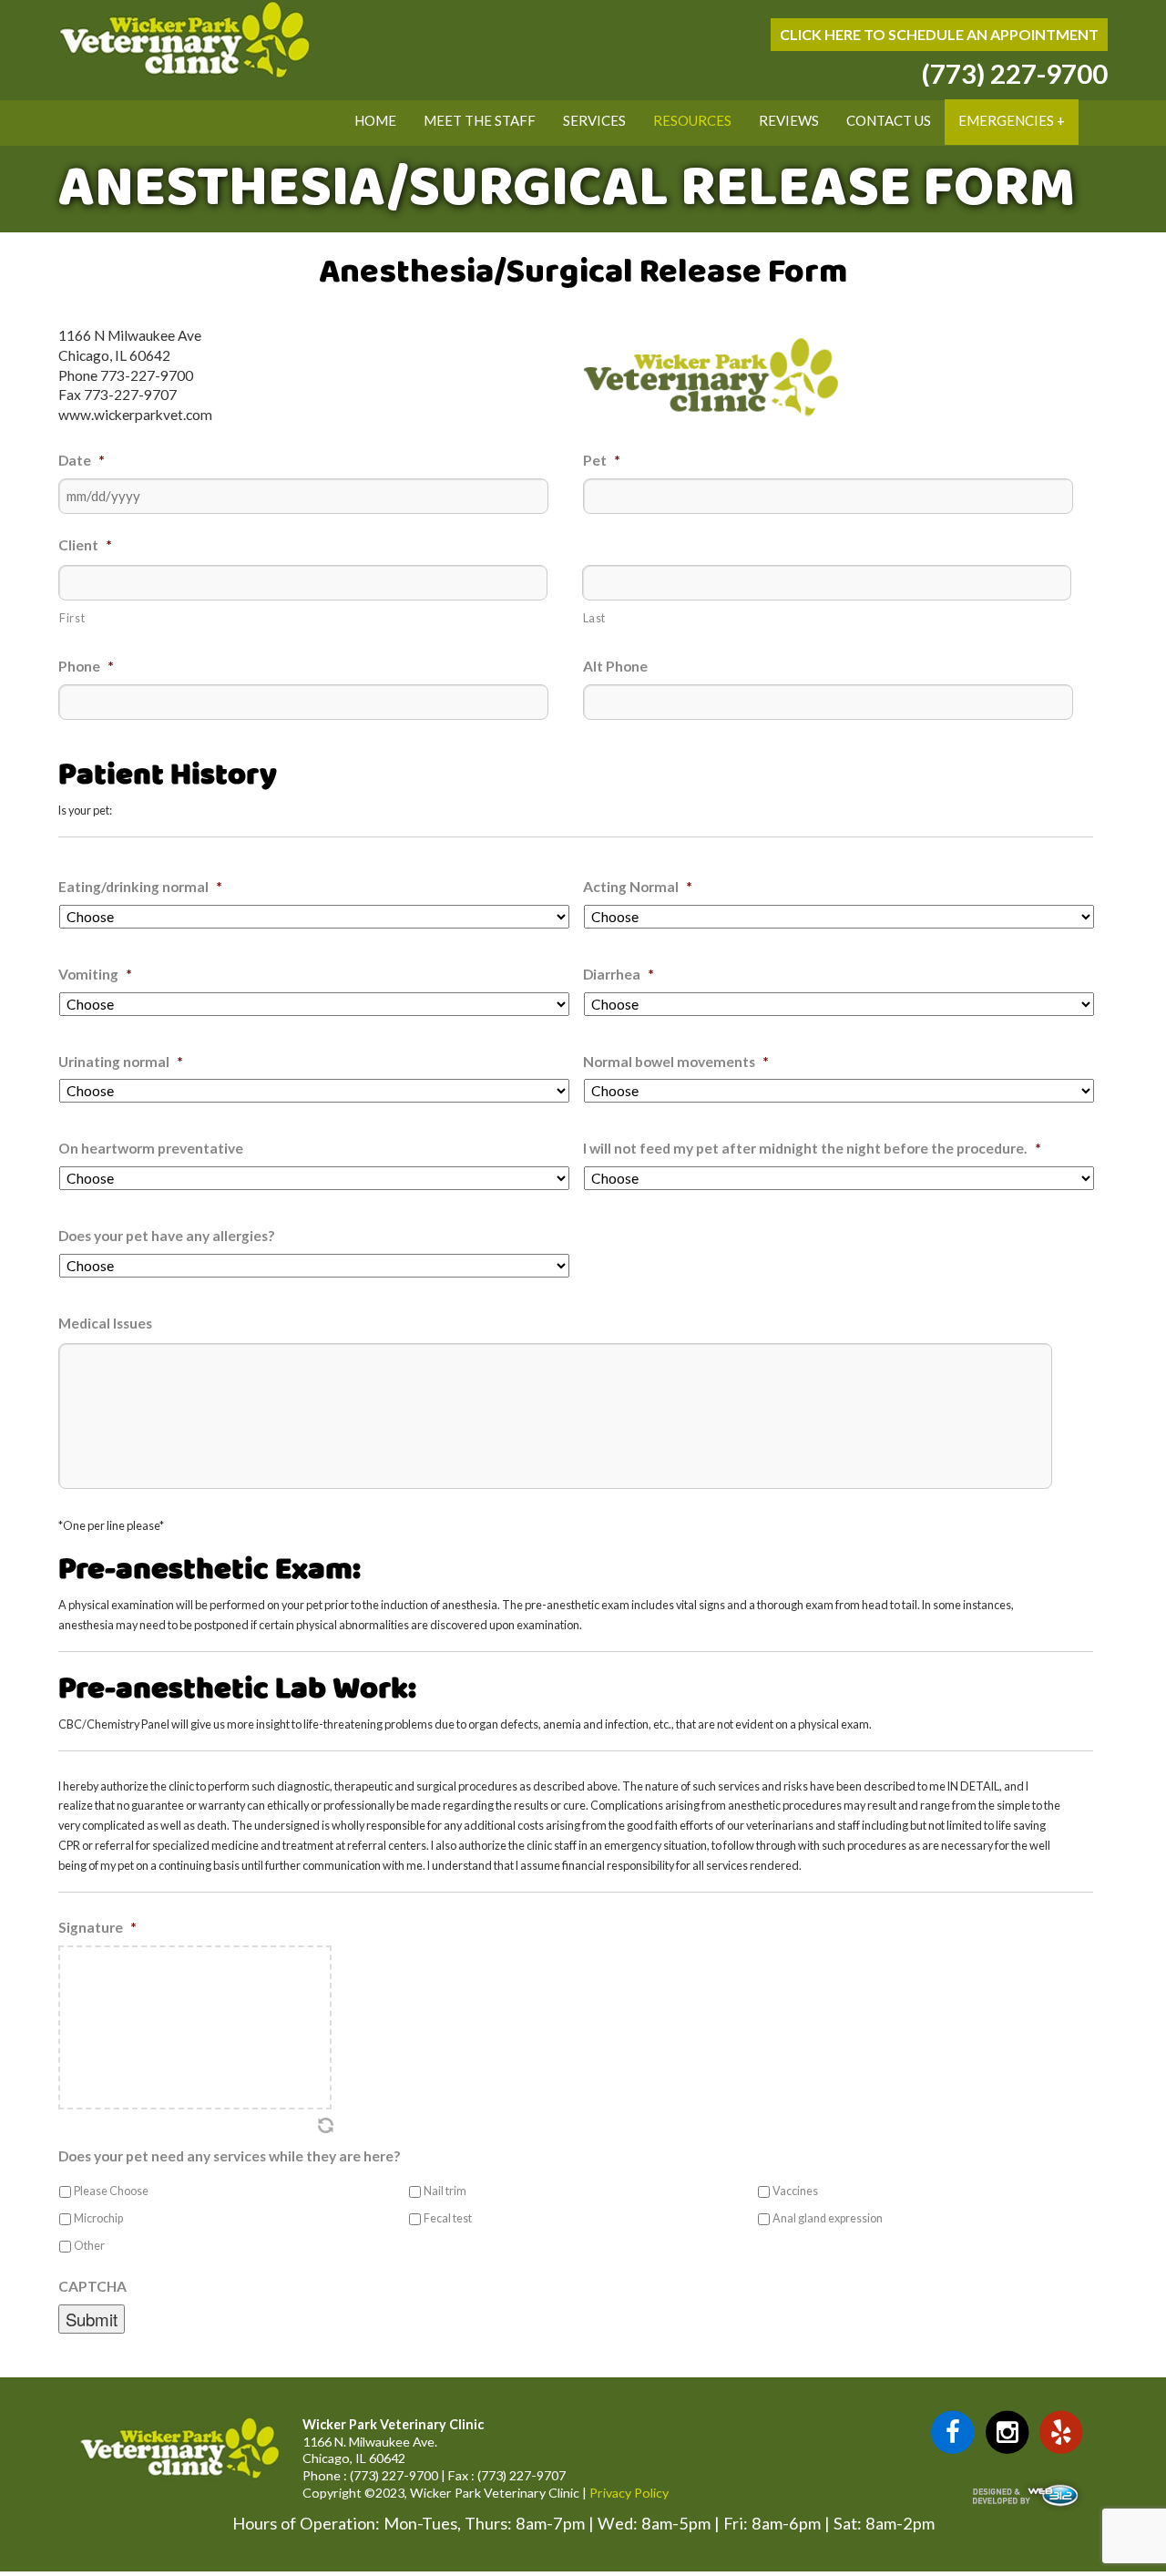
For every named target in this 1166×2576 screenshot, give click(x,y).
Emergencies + (1012, 120)
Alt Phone (615, 666)
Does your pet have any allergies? (166, 1236)
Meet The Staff (480, 120)
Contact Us (889, 120)
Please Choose (111, 2191)
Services (594, 120)
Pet (602, 460)
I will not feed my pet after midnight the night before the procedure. (812, 1148)
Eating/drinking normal (140, 887)
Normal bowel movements (676, 1062)
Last (595, 618)
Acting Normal (638, 887)
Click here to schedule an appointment (939, 34)
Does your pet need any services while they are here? (229, 2156)
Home (375, 120)
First (72, 618)
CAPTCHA (92, 2286)
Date (82, 460)
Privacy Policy (629, 2493)
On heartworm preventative (151, 1148)
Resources (692, 120)
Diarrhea (619, 974)
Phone (86, 666)
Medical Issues (105, 1323)
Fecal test (448, 2218)
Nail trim (445, 2191)
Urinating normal (121, 1062)
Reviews (789, 120)
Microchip (98, 2218)
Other (89, 2246)
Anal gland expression (828, 2218)
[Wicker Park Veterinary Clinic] (185, 76)
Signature (97, 1927)
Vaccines (795, 2191)
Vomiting (95, 974)
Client (85, 545)
